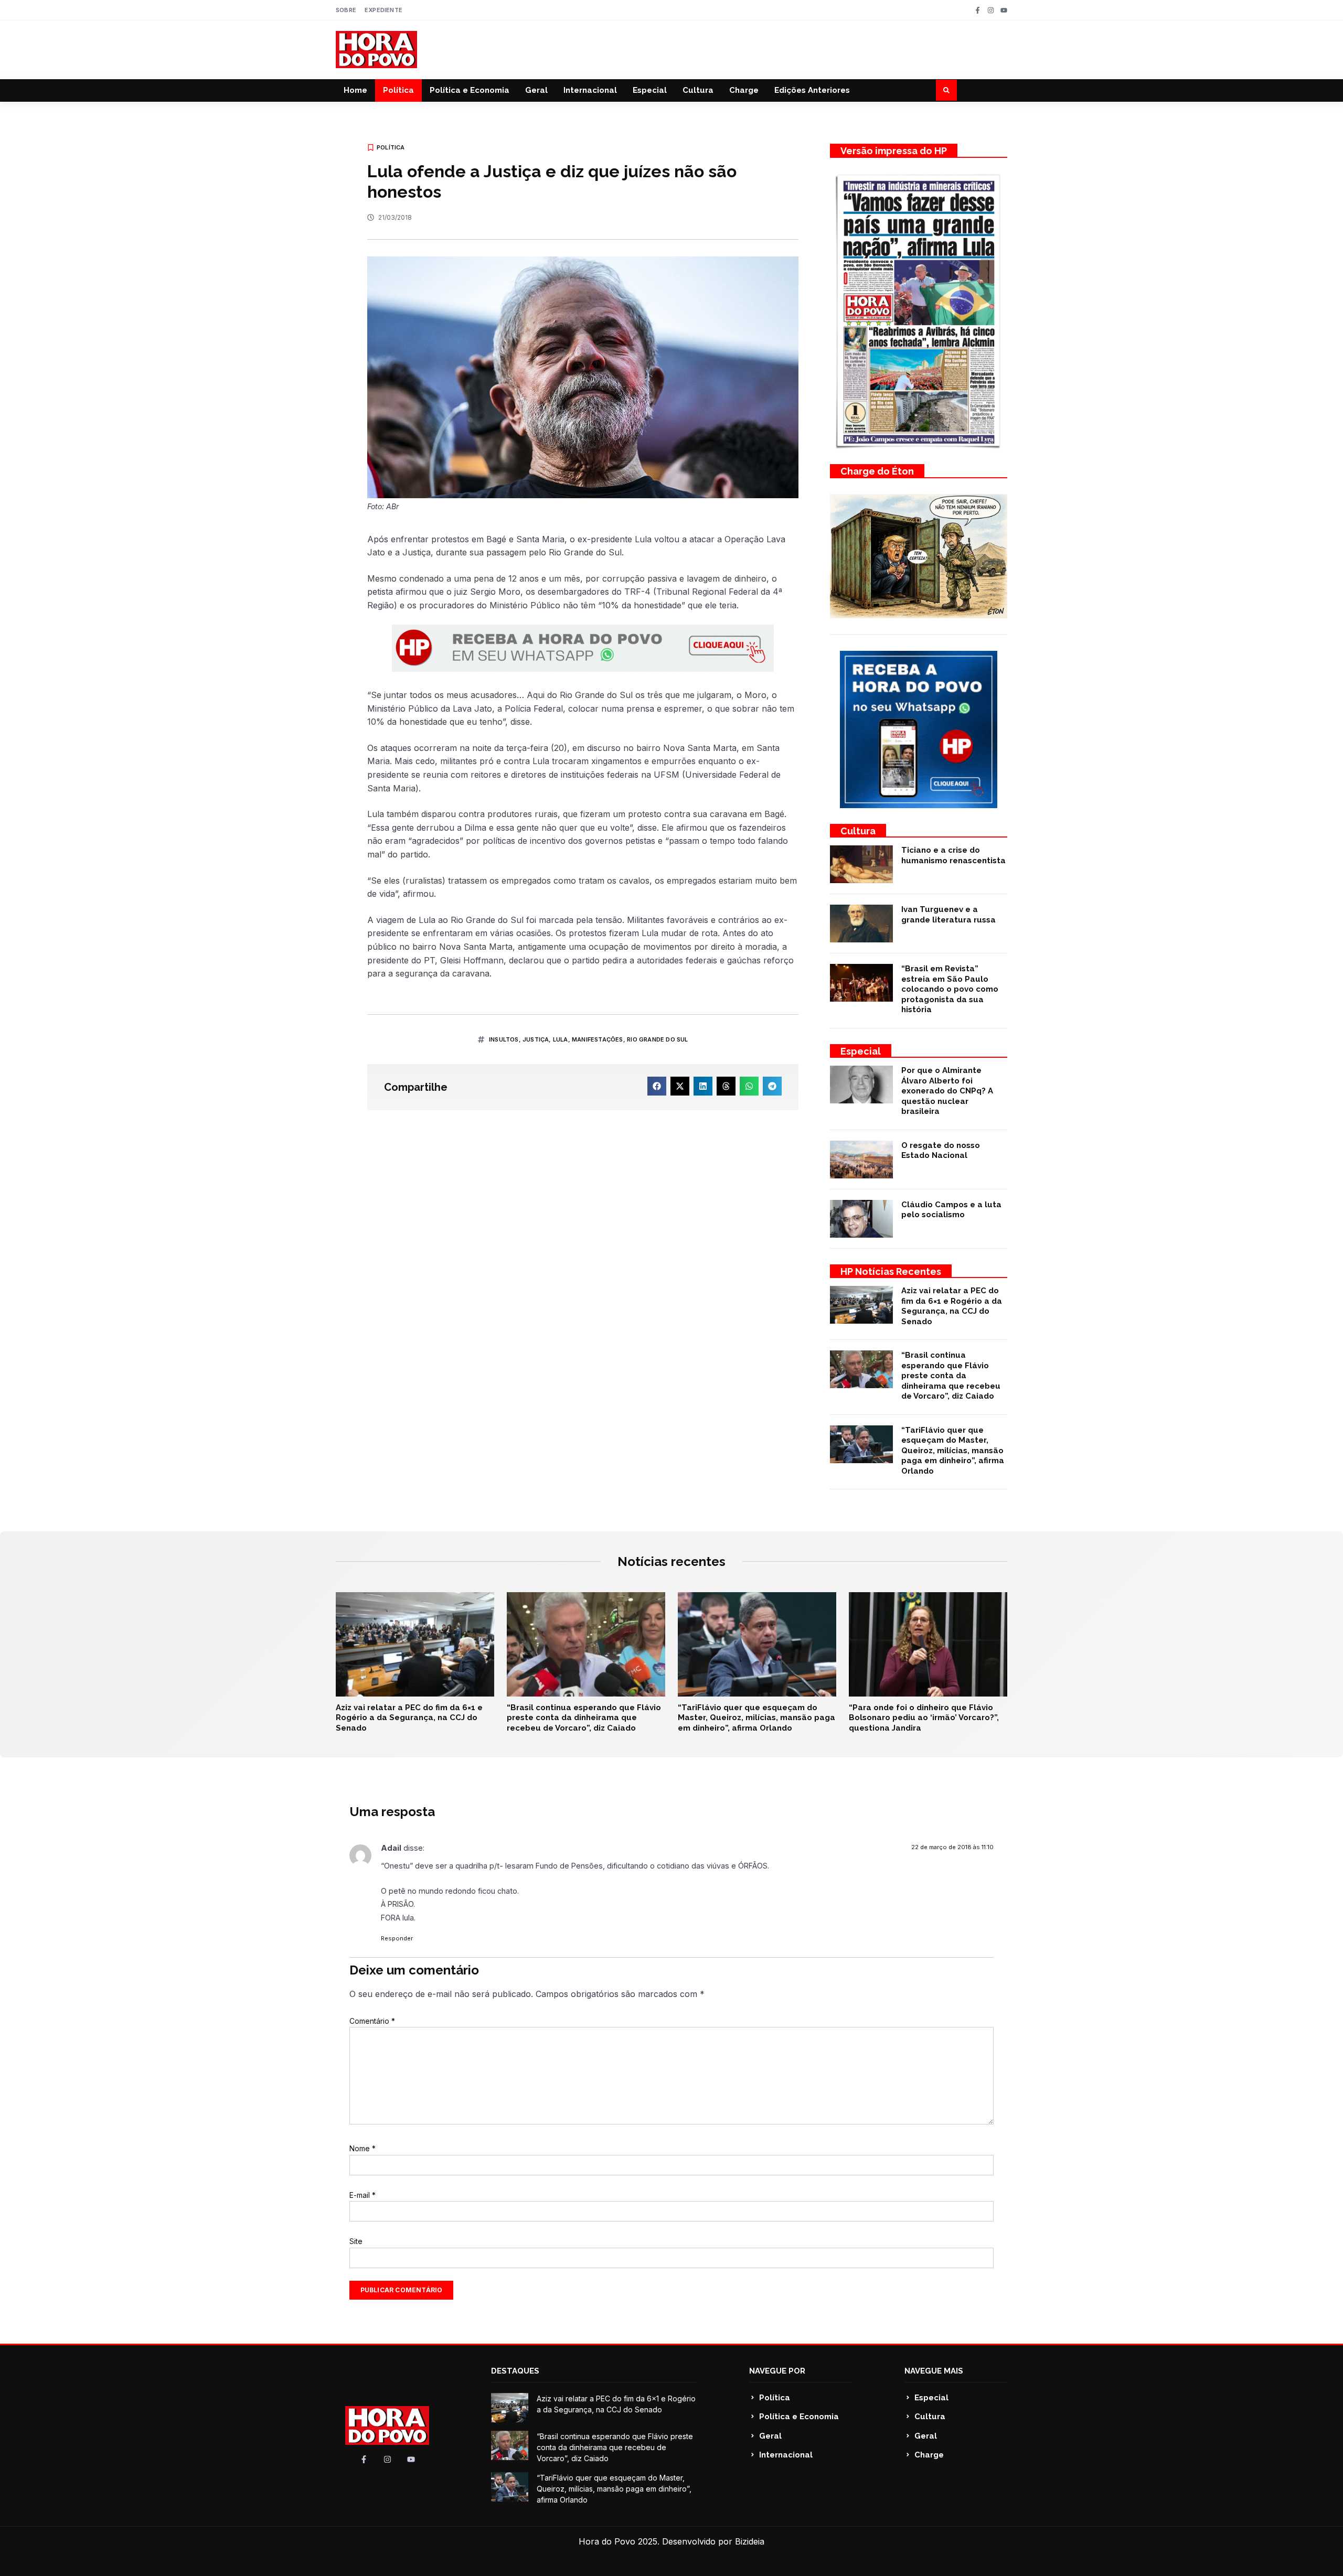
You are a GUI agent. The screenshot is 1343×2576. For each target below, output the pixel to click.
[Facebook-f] (978, 10)
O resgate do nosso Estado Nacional (941, 1151)
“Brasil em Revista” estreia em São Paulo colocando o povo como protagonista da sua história (950, 989)
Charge (744, 90)
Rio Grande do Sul (657, 1039)
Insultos (504, 1039)
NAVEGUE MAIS (934, 2371)
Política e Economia (470, 90)
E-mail (363, 2195)
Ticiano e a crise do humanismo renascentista (953, 855)
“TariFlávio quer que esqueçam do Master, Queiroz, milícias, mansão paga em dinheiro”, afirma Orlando (953, 1451)
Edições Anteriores (812, 90)
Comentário (372, 2021)
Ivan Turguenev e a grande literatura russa (948, 915)
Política (398, 90)
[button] (946, 90)
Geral (536, 90)
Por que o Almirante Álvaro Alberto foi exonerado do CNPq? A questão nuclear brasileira (947, 1091)
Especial (650, 90)
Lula (561, 1039)
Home (355, 90)
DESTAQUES (515, 2371)
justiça (536, 1039)
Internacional (590, 90)
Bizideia (750, 2541)
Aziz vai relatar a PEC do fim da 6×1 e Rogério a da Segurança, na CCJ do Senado (952, 1306)
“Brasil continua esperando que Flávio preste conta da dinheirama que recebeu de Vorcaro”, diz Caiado (951, 1376)
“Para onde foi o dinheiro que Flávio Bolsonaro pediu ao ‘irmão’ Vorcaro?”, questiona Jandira (924, 1718)
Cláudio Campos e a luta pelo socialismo (951, 1210)
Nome (363, 2148)
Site (356, 2241)
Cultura (698, 90)
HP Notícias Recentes (891, 1271)
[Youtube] (1004, 10)
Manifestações (598, 1039)
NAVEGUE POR (777, 2371)
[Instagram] (991, 10)
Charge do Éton (877, 471)
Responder (397, 1938)
